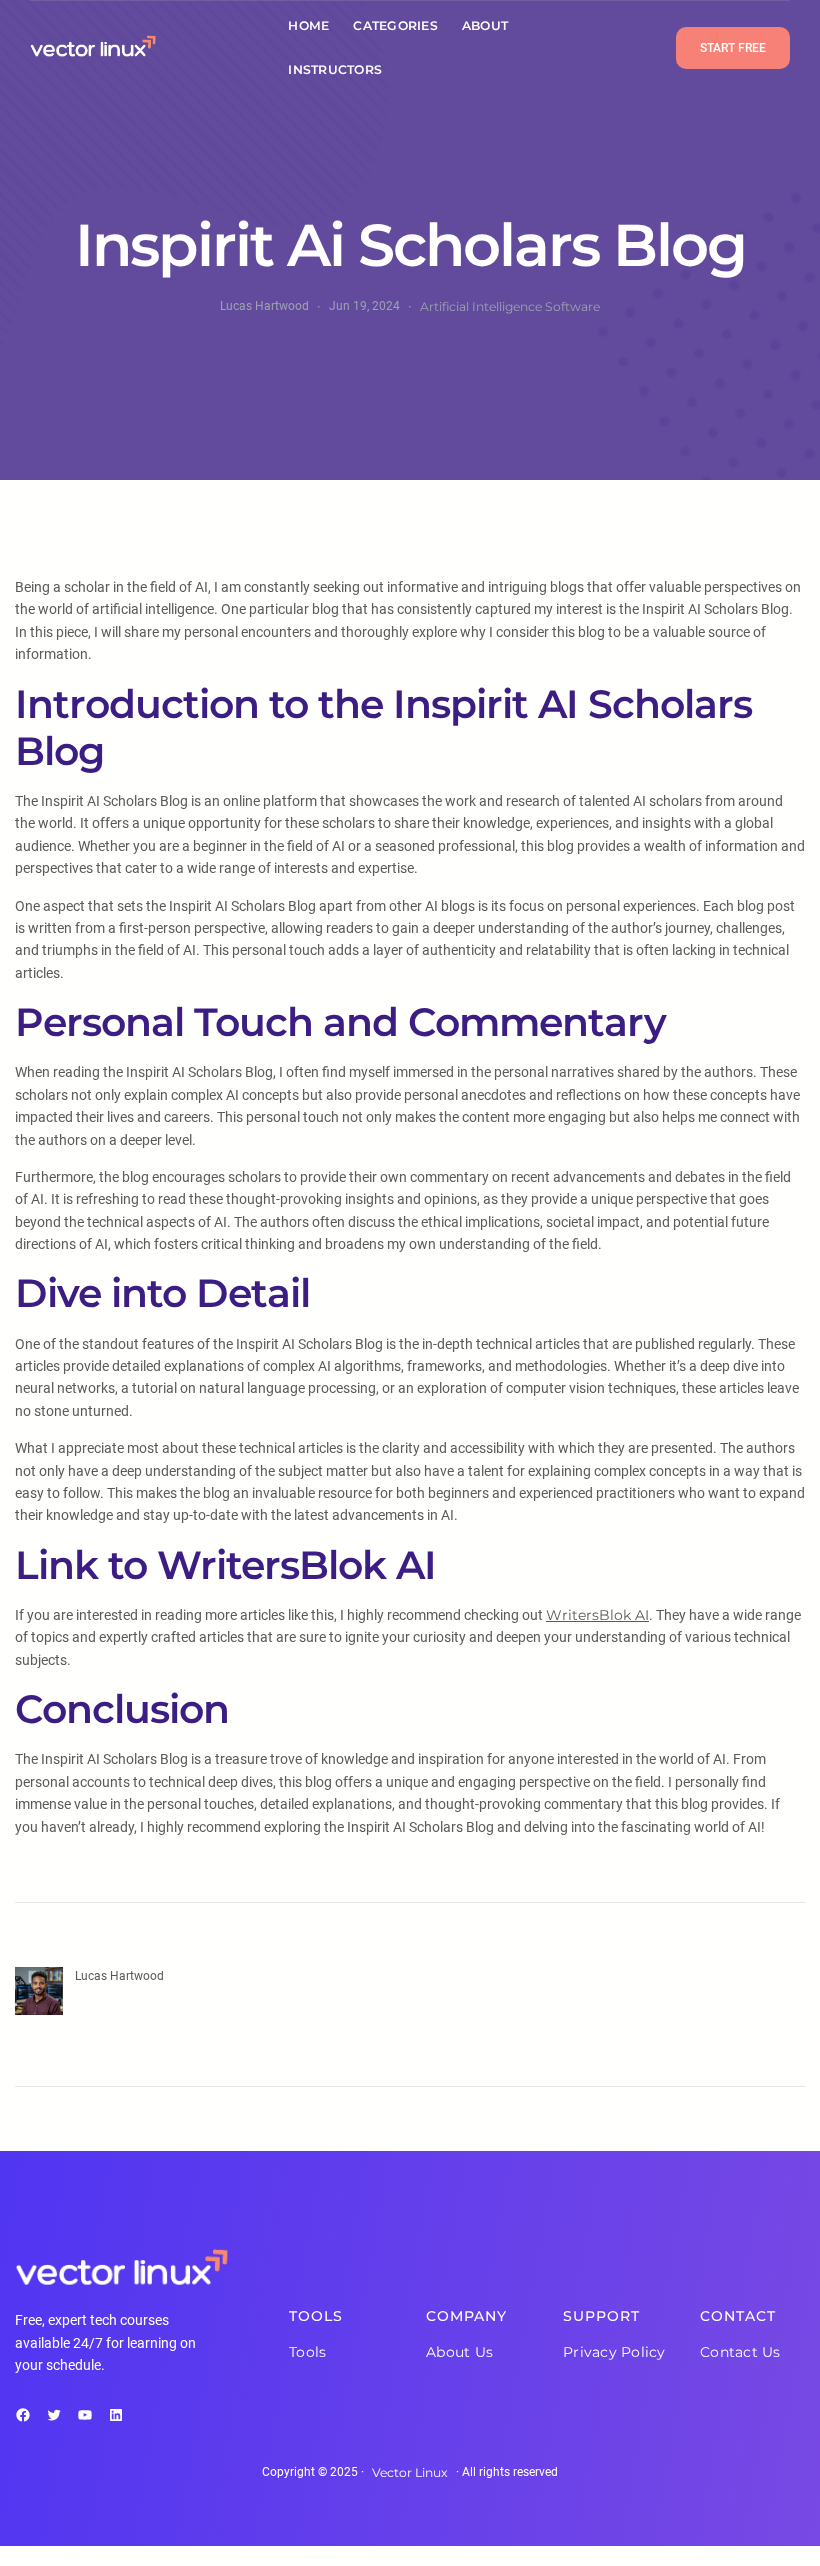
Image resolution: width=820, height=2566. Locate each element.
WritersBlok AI (597, 1615)
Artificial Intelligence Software (510, 306)
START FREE (733, 48)
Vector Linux (410, 2472)
